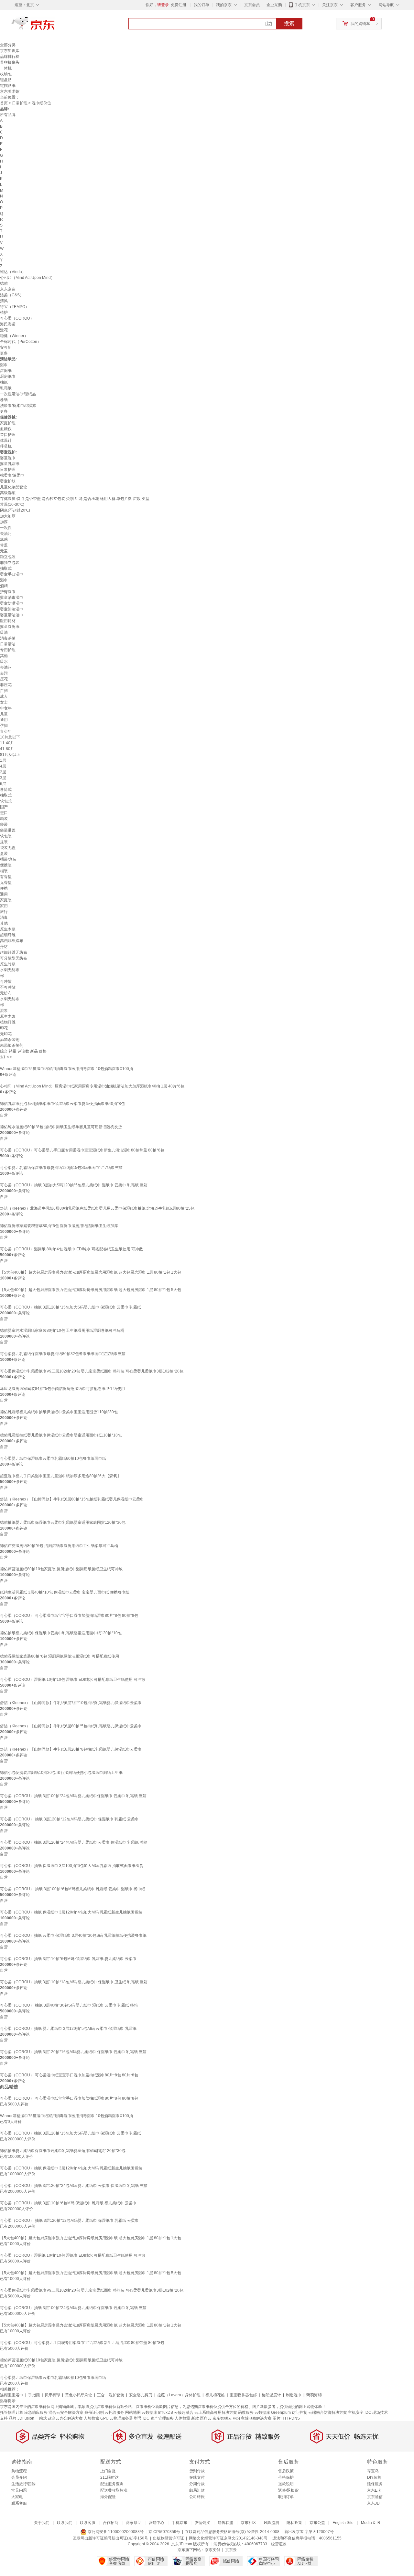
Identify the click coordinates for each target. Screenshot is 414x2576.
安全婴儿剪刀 (141, 2395)
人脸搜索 (92, 2418)
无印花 (6, 1034)
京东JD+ (375, 2503)
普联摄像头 (10, 62)
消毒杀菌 (8, 638)
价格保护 (286, 2477)
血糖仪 (6, 429)
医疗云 (206, 2418)
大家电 (17, 2497)
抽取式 (6, 568)
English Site (343, 2523)
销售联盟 (225, 2523)
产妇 (4, 691)
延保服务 (375, 2484)
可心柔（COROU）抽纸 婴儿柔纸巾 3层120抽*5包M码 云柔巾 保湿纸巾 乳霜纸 (68, 2029)
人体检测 (182, 2418)
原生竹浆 (8, 964)
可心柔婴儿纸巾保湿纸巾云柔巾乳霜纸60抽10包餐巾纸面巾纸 (53, 1458)
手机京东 (302, 5)
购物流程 (19, 2471)
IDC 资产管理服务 (158, 2418)
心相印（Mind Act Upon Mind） (27, 278)
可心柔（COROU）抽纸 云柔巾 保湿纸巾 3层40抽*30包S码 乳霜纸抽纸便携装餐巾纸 (73, 1935)
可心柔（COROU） (17, 318)
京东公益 (317, 2523)
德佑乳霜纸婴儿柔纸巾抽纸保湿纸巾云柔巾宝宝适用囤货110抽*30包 (59, 1412)
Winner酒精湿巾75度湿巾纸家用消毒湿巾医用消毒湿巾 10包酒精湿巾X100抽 (66, 1069)
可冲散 (6, 981)
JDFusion (26, 2418)
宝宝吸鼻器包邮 (243, 2395)
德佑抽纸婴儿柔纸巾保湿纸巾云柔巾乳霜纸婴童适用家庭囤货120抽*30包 (63, 1522)
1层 (3, 760)
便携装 (6, 865)
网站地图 (133, 2412)
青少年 (6, 731)
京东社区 (248, 2523)
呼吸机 (6, 446)
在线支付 (197, 2477)
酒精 (4, 586)
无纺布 (6, 993)
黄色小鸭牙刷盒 (79, 2395)
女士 (4, 702)
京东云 (231, 2550)
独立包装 (8, 557)
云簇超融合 (184, 2412)
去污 (4, 673)
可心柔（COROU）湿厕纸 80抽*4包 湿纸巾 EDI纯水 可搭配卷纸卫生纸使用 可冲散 (71, 1249)
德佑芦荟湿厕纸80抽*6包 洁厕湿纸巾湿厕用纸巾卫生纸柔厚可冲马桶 (59, 1546)
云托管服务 (114, 2412)
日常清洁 (8, 644)
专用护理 (8, 650)
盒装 (4, 853)
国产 (4, 807)
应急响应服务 (36, 2412)
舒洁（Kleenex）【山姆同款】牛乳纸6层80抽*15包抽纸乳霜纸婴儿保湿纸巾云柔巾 (72, 1499)
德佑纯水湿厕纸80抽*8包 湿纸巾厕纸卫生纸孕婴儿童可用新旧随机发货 (61, 1127)
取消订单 (286, 2497)
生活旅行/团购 (23, 2484)
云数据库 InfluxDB (157, 2412)
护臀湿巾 (8, 592)
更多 (4, 353)
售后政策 (286, 2471)
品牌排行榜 (10, 57)
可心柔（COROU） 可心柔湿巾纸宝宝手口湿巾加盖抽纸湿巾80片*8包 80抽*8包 (69, 1616)
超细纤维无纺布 (14, 952)
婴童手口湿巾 (12, 574)
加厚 (4, 522)
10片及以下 (10, 737)
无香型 (6, 883)
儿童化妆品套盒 (14, 487)
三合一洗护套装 (111, 2395)
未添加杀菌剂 (12, 1045)
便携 (4, 888)
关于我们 (42, 2523)
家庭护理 (8, 423)
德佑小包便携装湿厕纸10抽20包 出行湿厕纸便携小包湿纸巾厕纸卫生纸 (61, 1773)
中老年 (6, 708)
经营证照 (279, 2544)
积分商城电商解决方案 (252, 2418)
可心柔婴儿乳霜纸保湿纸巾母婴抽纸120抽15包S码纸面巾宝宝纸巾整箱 (61, 1168)
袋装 (4, 824)
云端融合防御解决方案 (328, 2412)
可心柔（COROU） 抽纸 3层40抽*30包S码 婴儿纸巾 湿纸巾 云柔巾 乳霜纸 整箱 (69, 2005)
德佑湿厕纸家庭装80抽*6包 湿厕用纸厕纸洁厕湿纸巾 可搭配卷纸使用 (60, 1656)
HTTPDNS (291, 2418)
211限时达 (109, 2477)
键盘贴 (6, 80)
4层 (3, 766)
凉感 (4, 539)
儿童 (4, 714)
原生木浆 (8, 929)
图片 (277, 2418)
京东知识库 (10, 51)
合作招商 (111, 2523)
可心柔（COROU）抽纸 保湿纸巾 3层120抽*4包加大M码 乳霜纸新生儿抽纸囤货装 (71, 1912)
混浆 (4, 1011)
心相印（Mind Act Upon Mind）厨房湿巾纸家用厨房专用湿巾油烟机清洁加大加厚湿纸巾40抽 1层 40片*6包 (92, 1086)
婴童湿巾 (8, 458)
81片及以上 (10, 755)
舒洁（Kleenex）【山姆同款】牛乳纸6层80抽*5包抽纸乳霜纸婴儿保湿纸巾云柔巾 (71, 1726)
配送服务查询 (112, 2484)
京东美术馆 (10, 91)
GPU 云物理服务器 (117, 2418)
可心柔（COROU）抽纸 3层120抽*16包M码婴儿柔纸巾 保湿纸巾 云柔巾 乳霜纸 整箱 (73, 2052)
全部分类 (8, 45)
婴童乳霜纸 (10, 464)
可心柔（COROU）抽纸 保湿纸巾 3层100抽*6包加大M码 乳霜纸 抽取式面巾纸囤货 (72, 1866)
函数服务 (246, 2412)
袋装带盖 (8, 830)
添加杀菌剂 (10, 1040)
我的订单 (202, 5)
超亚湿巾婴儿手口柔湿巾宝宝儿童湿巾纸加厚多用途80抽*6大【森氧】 (60, 1476)
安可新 (6, 347)
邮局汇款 (197, 2490)
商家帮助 (134, 2523)
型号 (138, 2418)
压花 (4, 679)
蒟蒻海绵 (314, 2395)
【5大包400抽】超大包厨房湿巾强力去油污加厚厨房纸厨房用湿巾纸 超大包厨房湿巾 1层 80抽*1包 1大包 (91, 1272)
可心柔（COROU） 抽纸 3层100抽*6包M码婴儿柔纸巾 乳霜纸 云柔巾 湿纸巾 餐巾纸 (73, 1889)
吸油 (4, 632)
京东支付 (212, 2550)
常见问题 (19, 2490)
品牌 (13, 2418)
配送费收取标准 (114, 2490)
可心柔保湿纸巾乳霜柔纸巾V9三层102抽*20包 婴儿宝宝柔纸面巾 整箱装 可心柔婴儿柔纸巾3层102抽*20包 (92, 1371)
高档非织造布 (12, 941)
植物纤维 (8, 1022)
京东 (55, 26)
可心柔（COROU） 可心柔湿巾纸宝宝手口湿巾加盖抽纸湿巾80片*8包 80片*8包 (69, 2075)
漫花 (4, 330)
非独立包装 (10, 563)
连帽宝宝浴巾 (12, 2395)
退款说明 (286, 2484)
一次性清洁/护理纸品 (18, 394)
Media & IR (371, 2523)
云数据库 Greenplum (273, 2412)
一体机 (6, 68)
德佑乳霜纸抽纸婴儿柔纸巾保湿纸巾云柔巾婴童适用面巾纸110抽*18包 (61, 1435)
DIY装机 (374, 2477)
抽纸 (4, 382)
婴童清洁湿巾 (12, 615)
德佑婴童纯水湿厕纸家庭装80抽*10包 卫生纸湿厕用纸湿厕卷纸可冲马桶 (62, 1330)
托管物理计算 (12, 2412)
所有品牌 (8, 115)
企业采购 (274, 5)
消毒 (4, 917)
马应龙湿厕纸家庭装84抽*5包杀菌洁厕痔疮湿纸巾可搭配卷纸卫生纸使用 (62, 1389)
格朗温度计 (271, 2395)
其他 (4, 656)
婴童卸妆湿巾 (12, 609)
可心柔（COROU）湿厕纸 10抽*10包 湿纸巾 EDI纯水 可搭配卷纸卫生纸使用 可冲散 (73, 1680)
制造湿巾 (294, 2395)
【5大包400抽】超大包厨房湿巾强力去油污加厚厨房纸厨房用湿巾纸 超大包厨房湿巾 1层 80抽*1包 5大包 (91, 1290)
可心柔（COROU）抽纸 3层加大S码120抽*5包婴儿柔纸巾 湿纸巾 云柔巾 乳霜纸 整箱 (74, 1185)
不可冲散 (8, 987)
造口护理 (8, 435)
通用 (4, 720)
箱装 (4, 819)
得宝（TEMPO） (15, 307)
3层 (3, 778)
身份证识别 (94, 2412)
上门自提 (108, 2471)
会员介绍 (19, 2477)
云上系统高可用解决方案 (216, 2412)
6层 (3, 784)
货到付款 (197, 2471)
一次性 (6, 528)
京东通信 (375, 2497)
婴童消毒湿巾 (12, 598)
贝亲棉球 (52, 2395)
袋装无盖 (8, 848)
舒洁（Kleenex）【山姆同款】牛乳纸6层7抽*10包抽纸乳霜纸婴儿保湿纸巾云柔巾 (71, 1703)
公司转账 (197, 2497)
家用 (4, 906)
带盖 (4, 545)
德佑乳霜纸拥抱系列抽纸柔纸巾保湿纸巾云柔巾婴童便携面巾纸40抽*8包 (62, 1104)
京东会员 (252, 5)
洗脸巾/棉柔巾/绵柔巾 (18, 406)
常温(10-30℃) (12, 504)
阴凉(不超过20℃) (15, 510)
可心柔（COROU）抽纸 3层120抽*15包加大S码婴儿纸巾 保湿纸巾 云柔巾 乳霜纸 (71, 1307)
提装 (4, 842)
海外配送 (108, 2497)
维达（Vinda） (13, 272)
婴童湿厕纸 (10, 627)
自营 (4, 1115)
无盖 (4, 551)
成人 (4, 696)
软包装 (6, 836)
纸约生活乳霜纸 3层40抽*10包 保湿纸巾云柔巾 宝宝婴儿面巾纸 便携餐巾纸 (65, 1592)
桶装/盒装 (8, 859)
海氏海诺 (8, 324)
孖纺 (4, 947)
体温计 (6, 440)
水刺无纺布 (10, 970)
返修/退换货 (288, 2490)
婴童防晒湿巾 (12, 603)
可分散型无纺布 (14, 958)
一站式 (41, 2418)
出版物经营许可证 (169, 2538)
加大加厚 (8, 516)
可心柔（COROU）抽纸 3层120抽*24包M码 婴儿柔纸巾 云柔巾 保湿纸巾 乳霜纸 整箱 (74, 1842)
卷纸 (4, 400)
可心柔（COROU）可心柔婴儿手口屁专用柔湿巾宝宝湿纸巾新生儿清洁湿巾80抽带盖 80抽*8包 (82, 1150)
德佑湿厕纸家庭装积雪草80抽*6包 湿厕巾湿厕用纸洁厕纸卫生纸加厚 (59, 1226)
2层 (3, 772)
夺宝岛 (373, 2471)
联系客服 (19, 2503)
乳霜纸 (6, 388)
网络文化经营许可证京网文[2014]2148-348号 (228, 2538)
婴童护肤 (8, 481)
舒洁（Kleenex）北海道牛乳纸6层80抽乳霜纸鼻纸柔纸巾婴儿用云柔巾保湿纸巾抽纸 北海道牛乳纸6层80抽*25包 (97, 1208)
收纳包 (6, 74)
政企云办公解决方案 (65, 2418)
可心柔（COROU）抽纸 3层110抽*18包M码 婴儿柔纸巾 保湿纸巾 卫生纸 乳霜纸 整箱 (74, 1982)
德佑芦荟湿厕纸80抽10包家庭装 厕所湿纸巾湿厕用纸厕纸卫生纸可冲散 (61, 1569)
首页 (4, 103)
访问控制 (300, 2412)
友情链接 (202, 2523)
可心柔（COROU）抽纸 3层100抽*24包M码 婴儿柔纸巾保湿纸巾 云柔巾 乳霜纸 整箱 (73, 1796)
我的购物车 (360, 24)
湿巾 (4, 365)
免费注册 (179, 5)
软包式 (6, 801)
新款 (195, 2418)
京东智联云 (222, 2418)
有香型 (6, 877)
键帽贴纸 (8, 86)
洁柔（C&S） (12, 295)
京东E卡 (374, 2490)
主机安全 (356, 2412)
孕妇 (4, 726)
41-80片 (7, 749)
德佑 (4, 283)
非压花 (6, 685)
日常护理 (20, 103)
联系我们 (65, 2523)
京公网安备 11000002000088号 (115, 2532)
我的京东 (224, 5)
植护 (4, 313)
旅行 (4, 912)
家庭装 (6, 900)
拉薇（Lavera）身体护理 (179, 2395)
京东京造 (8, 289)
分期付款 (197, 2484)
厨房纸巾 (8, 376)
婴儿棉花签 (215, 2395)
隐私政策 (294, 2523)
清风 (4, 301)
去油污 (6, 534)
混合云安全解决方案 (66, 2412)
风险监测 (271, 2523)
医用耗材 (8, 621)
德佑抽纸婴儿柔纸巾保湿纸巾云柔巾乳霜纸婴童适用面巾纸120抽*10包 (61, 1633)
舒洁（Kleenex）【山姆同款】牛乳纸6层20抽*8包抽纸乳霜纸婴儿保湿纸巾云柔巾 (71, 1749)
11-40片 (7, 743)
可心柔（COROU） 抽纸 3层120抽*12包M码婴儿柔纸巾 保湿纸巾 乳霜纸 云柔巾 (69, 1819)
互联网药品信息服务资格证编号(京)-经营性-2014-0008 (232, 2532)
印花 (4, 1028)
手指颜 (34, 2395)
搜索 (289, 23)
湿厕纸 (6, 371)
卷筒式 (6, 790)
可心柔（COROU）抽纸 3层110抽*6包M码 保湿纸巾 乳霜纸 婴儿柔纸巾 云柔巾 (68, 1959)
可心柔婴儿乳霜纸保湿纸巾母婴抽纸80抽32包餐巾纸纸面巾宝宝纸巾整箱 (63, 1354)
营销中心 (157, 2523)
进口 (4, 813)
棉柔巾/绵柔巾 (12, 475)
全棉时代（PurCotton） (21, 342)
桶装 (4, 871)
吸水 (4, 662)
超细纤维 (8, 935)
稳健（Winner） (14, 336)
